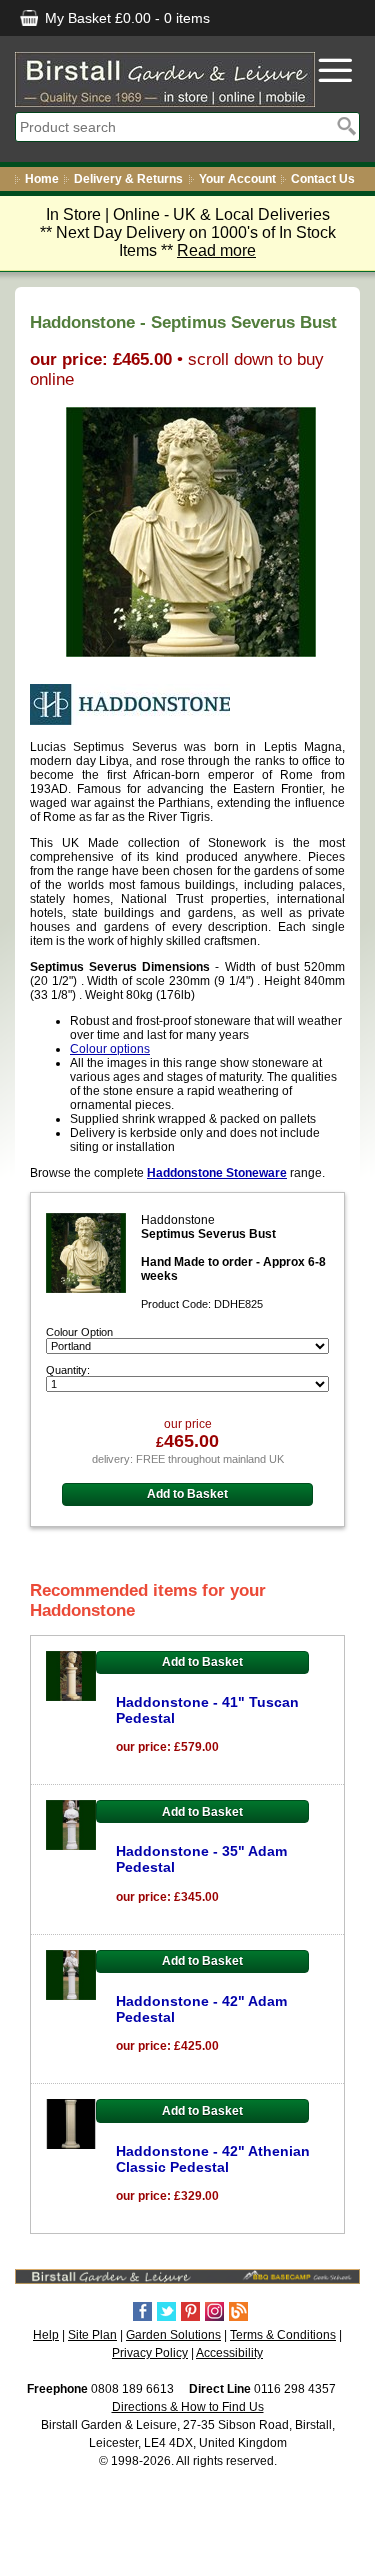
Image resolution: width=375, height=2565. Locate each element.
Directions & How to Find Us (188, 2407)
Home (42, 179)
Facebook (142, 2311)
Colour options (110, 1049)
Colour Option (79, 1332)
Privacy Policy (150, 2353)
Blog (238, 2311)
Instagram (214, 2311)
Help (46, 2335)
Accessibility (229, 2353)
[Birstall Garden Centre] (165, 79)
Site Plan (92, 2335)
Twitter (166, 2311)
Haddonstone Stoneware (217, 1173)
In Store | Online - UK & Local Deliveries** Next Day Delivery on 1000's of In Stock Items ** (188, 232)
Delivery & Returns (128, 179)
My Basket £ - (125, 18)
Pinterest (190, 2311)
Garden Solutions (173, 2335)
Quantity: (68, 1370)
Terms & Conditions (283, 2335)
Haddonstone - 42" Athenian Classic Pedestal (213, 2159)
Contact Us (323, 179)
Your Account (237, 179)
